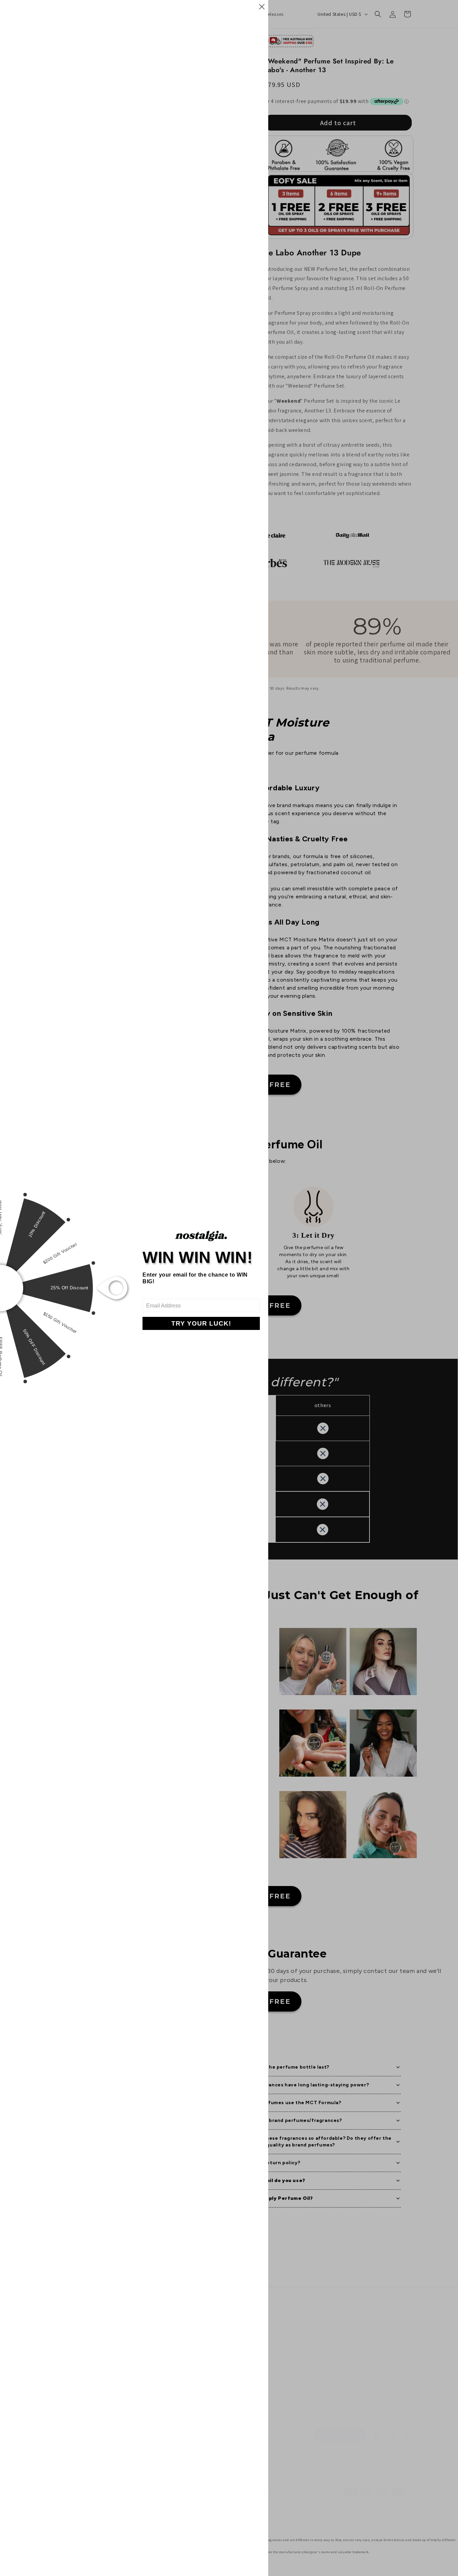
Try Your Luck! (201, 1323)
